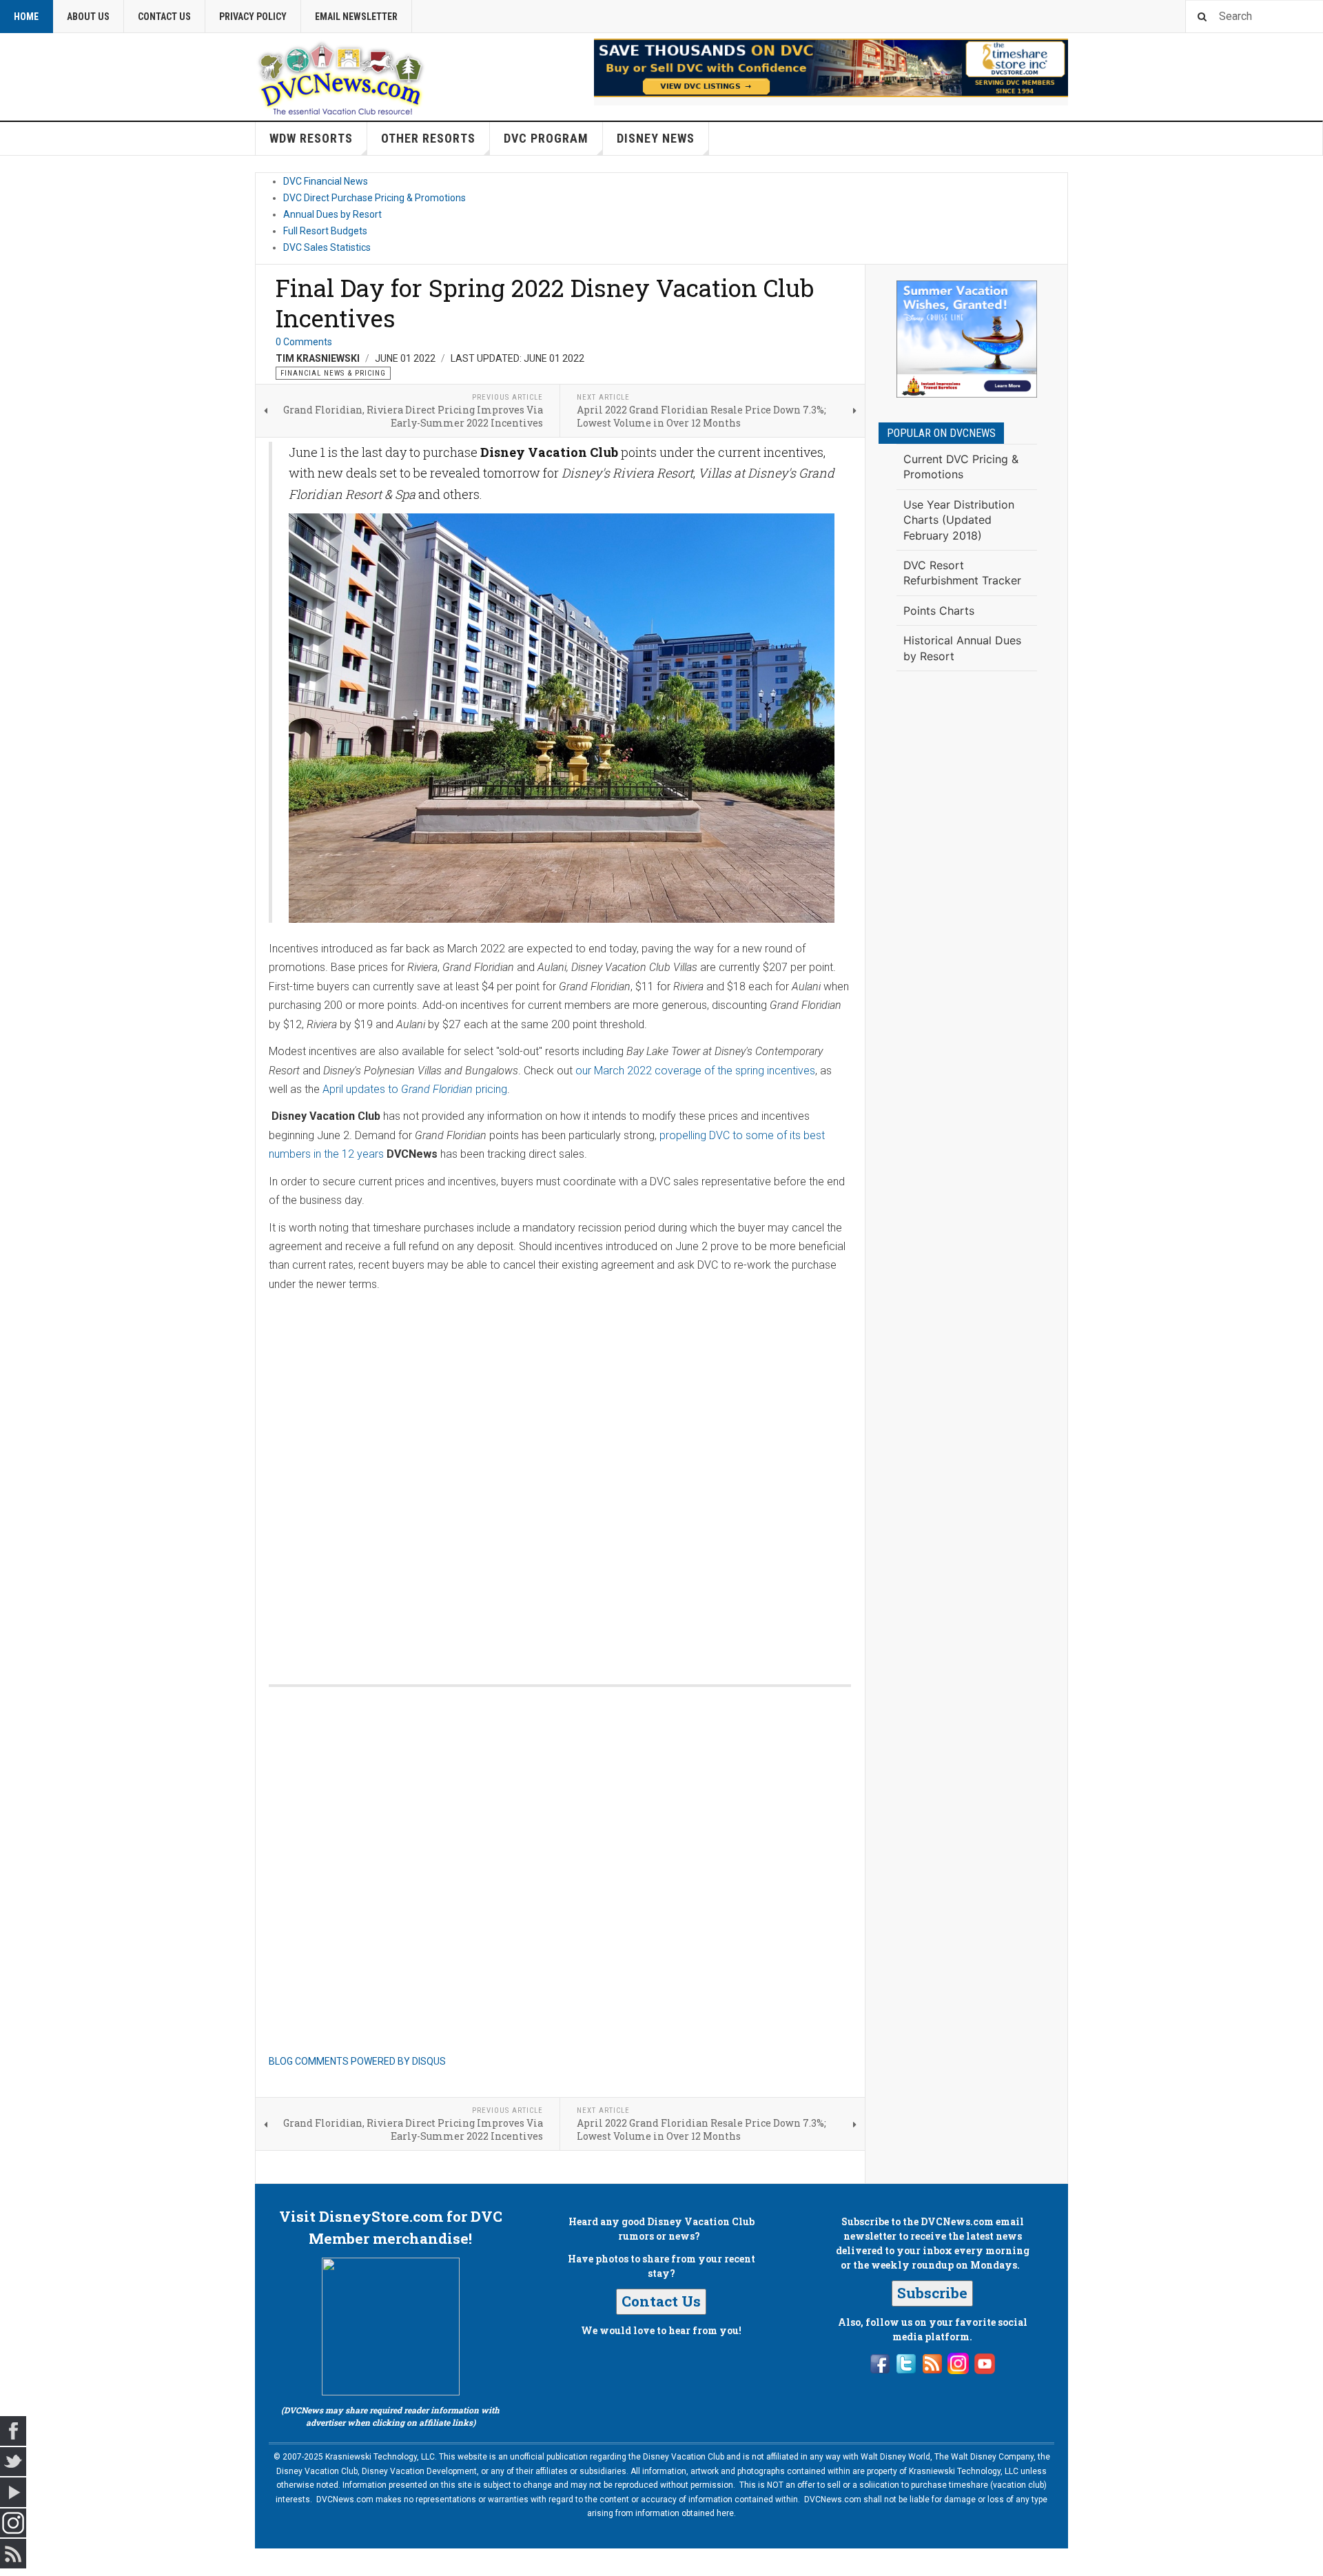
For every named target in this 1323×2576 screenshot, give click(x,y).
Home (26, 17)
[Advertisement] (967, 908)
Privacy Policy (253, 17)
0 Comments (304, 342)
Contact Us (164, 17)
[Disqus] (560, 1474)
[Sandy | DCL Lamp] (967, 339)
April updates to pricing (415, 1089)
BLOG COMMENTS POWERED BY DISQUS (357, 2061)
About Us (88, 17)
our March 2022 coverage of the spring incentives (695, 1071)
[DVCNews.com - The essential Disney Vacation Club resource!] (341, 76)
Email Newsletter (356, 17)
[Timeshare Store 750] (831, 68)
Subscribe (932, 2293)
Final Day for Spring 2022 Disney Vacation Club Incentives (545, 303)
